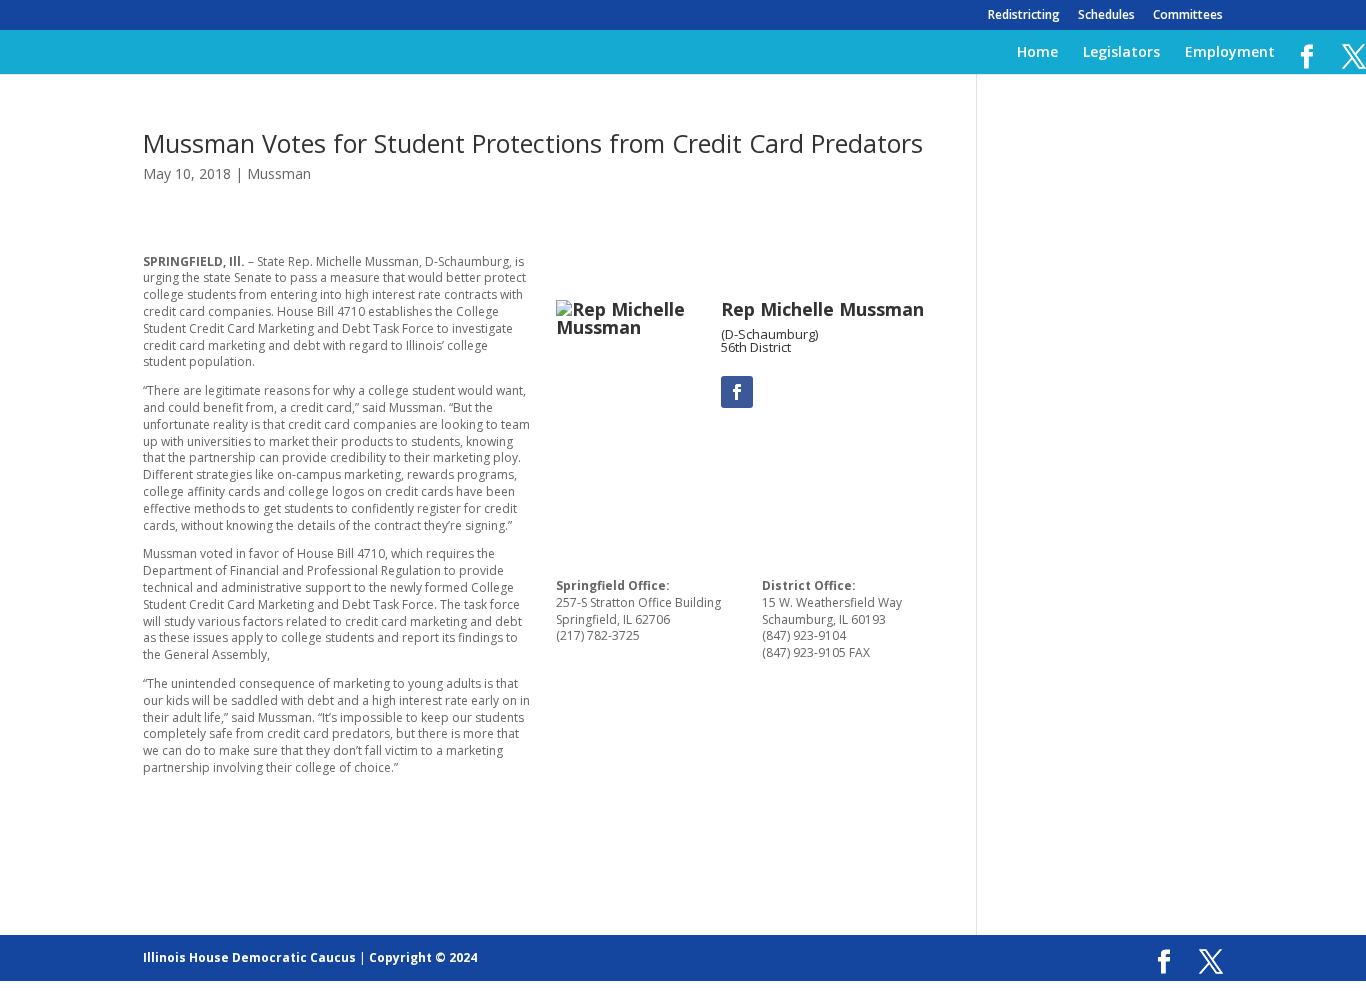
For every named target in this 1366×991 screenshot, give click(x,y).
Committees (1188, 16)
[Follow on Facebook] (737, 392)
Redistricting (1024, 16)
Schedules (1106, 16)
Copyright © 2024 (423, 957)
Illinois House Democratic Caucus (249, 957)
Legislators (1121, 53)
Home (1037, 53)
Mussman (279, 173)
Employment (1230, 53)
